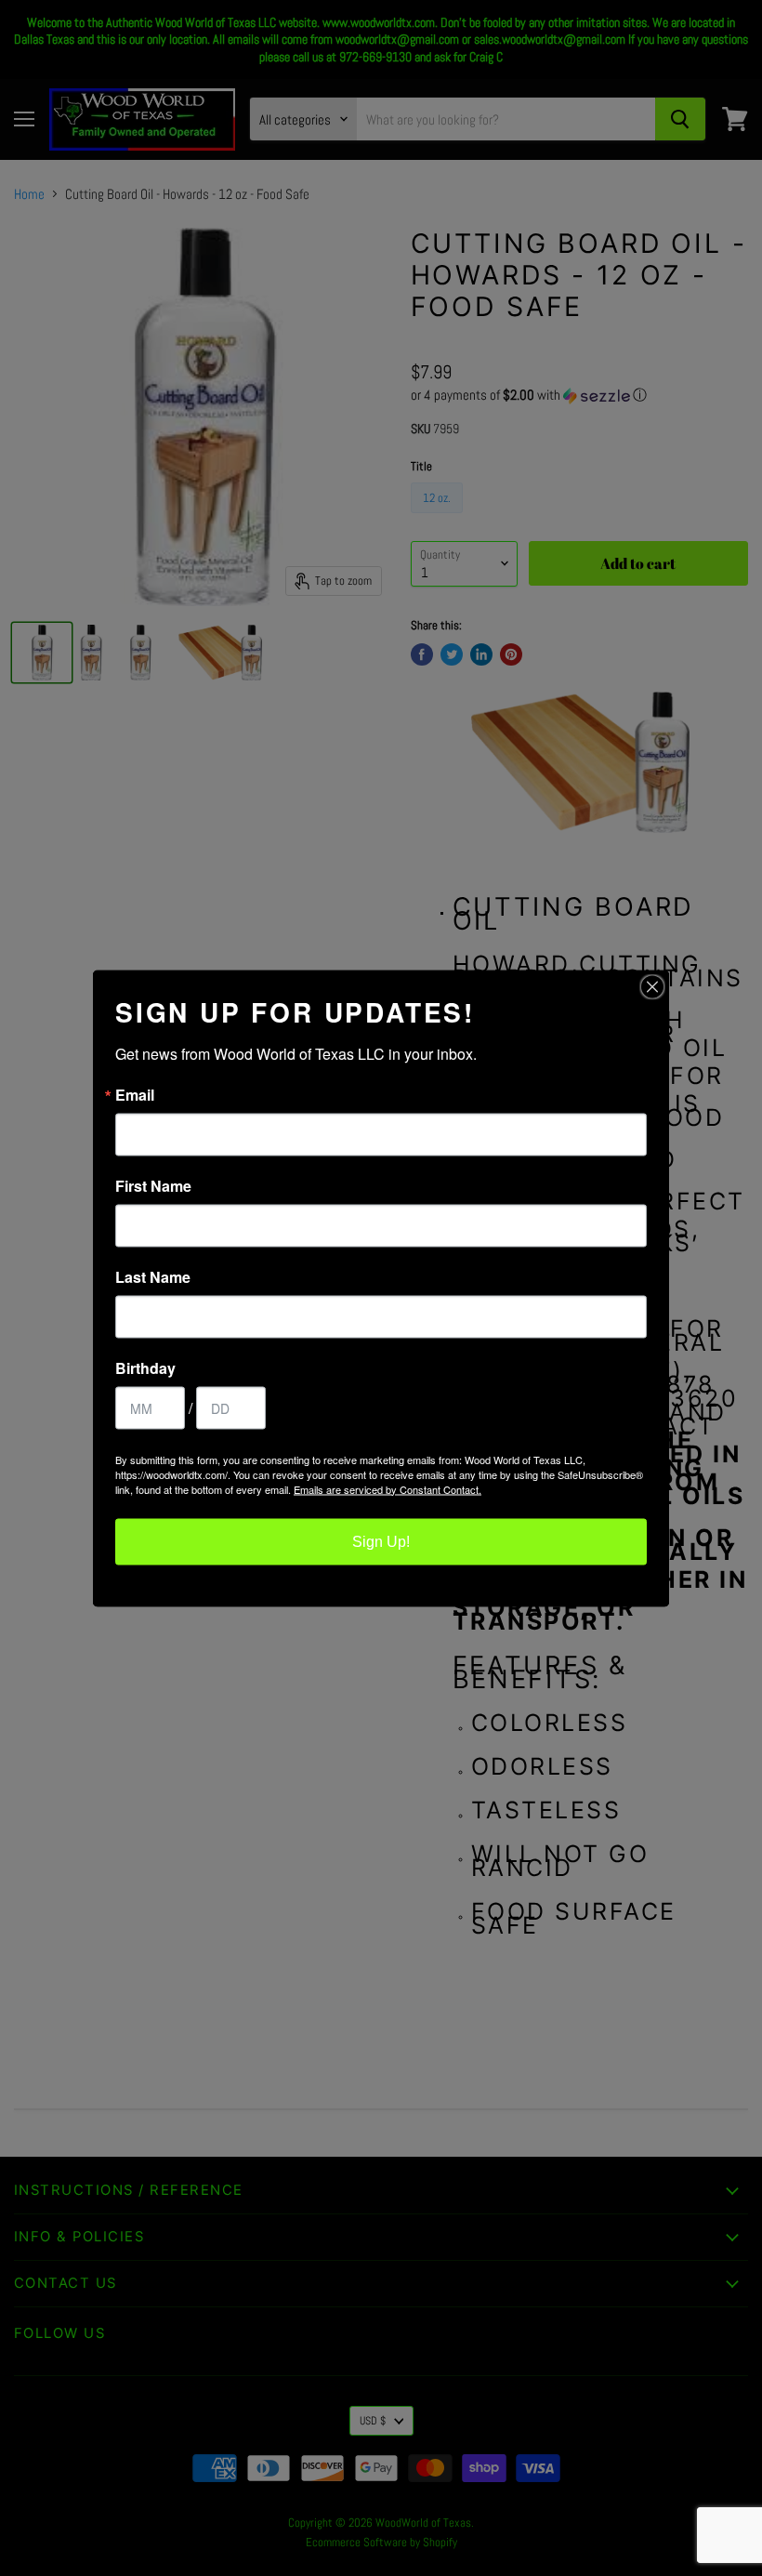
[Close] (652, 986)
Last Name (153, 1276)
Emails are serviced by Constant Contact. (388, 1488)
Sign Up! (381, 1541)
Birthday (145, 1367)
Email (135, 1094)
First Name (153, 1185)
